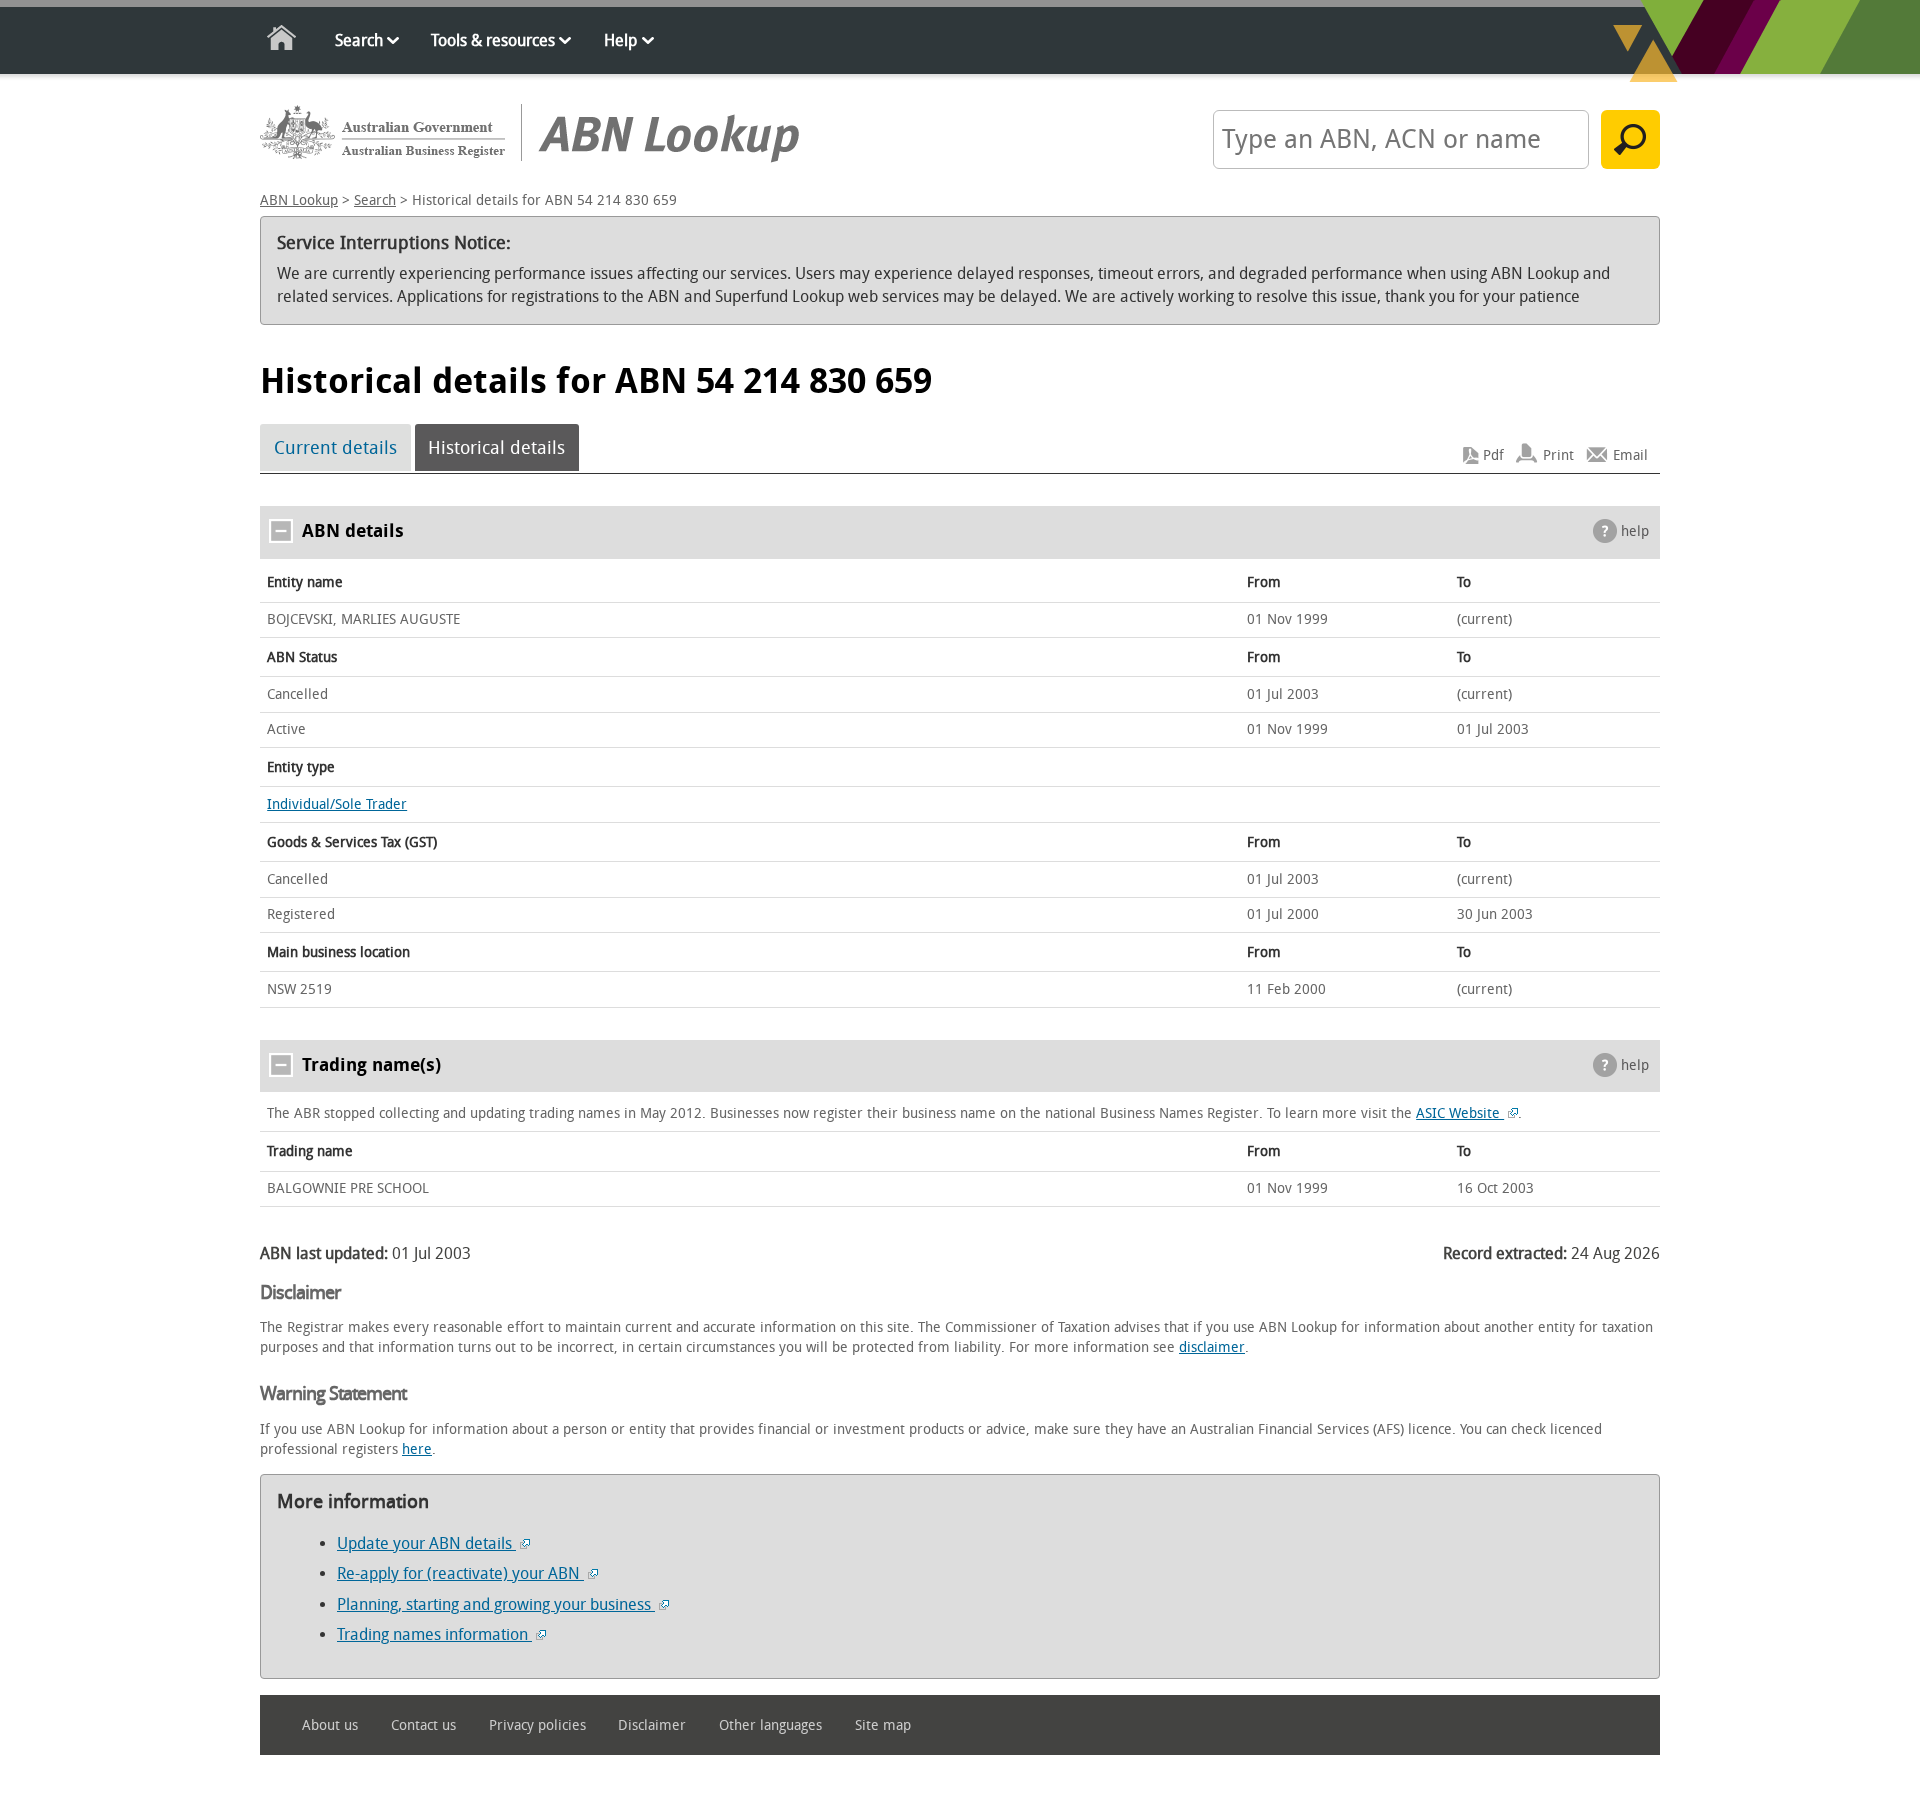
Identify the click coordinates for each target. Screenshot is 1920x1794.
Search (359, 40)
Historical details (496, 448)
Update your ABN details (426, 1543)
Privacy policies (537, 1725)
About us (330, 1725)
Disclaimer (652, 1725)
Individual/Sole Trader (337, 804)
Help (620, 40)
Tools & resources (493, 40)
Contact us (423, 1725)
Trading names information (434, 1634)
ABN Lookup (299, 200)
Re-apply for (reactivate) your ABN (460, 1573)
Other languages (770, 1725)
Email (1630, 455)
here (417, 1449)
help (1635, 531)
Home (282, 41)
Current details (335, 448)
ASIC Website (1460, 1113)
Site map (883, 1725)
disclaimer (1212, 1347)
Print (1558, 455)
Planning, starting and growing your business (496, 1604)
